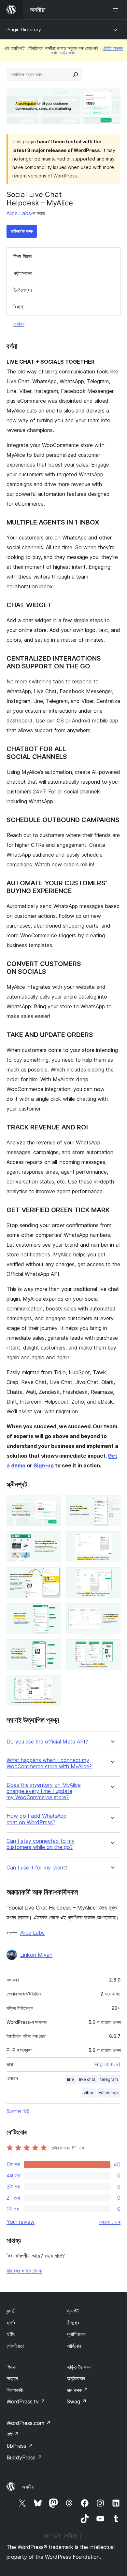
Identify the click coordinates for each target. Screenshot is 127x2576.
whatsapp (108, 2093)
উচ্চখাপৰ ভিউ (18, 2111)
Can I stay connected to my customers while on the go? (41, 1844)
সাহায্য (19, 324)
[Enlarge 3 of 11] (52, 1540)
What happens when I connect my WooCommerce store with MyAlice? (49, 1763)
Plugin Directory (24, 29)
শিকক (11, 2367)
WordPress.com (29, 2423)
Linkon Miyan (36, 1955)
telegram (109, 2079)
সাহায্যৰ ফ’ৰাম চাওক (24, 2271)
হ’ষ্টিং (11, 2334)
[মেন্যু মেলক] (117, 10)
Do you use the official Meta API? (47, 1742)
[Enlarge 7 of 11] (52, 1612)
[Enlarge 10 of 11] (112, 1648)
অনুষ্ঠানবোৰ (76, 2378)
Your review (21, 2222)
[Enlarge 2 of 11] (112, 1504)
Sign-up (44, 1465)
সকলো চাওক (110, 2222)
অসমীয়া (28, 2487)
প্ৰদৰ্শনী (73, 2311)
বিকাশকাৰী (15, 2390)
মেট (13, 2434)
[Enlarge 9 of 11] (52, 1648)
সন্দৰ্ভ (10, 2311)
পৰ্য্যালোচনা (23, 273)
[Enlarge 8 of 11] (112, 1612)
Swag (77, 2401)
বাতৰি (11, 2323)
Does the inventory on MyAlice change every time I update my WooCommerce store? (44, 1791)
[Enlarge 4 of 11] (112, 1540)
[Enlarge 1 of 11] (52, 1504)
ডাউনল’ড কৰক (22, 231)
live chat (87, 2079)
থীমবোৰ (73, 2323)
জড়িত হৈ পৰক (79, 2367)
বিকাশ (18, 307)
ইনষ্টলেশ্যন (23, 290)
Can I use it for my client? (37, 1868)
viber (89, 2093)
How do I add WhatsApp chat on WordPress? (36, 1819)
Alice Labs (19, 213)
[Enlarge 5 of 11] (52, 1576)
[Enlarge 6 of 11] (112, 1576)
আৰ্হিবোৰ (74, 2346)
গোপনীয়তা (15, 2346)
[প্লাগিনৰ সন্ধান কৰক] (76, 75)
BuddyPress (24, 2457)
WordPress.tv (26, 2401)
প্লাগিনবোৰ (76, 2334)
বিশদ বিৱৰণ (23, 256)
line (71, 2079)
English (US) (107, 2064)
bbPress (20, 2446)
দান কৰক (78, 2390)
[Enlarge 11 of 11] (52, 1684)
